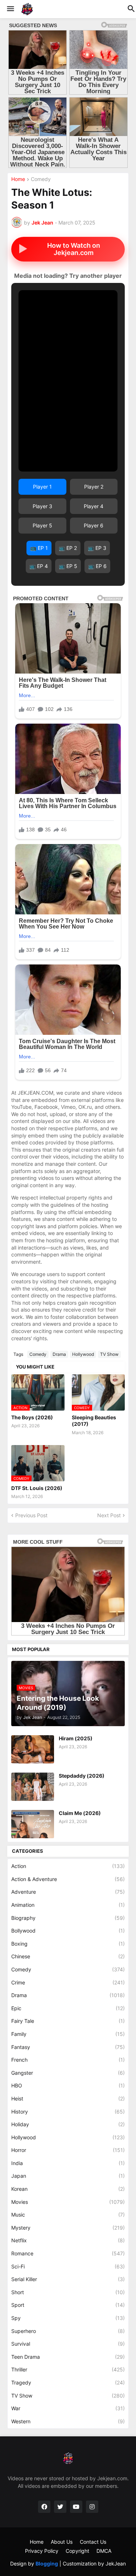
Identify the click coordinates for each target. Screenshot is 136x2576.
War (68, 2408)
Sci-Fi (68, 2266)
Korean (68, 2189)
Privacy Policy (42, 2551)
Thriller (68, 2369)
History (68, 2112)
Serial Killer (68, 2279)
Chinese (68, 1956)
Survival (68, 2344)
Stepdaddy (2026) (82, 1776)
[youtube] (76, 2507)
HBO (68, 2085)
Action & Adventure (68, 1879)
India (68, 2163)
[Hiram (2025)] (33, 1749)
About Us (62, 2542)
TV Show (109, 1354)
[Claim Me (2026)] (33, 1824)
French (68, 2060)
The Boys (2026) (32, 1417)
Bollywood (68, 1931)
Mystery (68, 2228)
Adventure (68, 1892)
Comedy (41, 179)
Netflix (68, 2240)
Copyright (77, 2551)
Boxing (68, 1944)
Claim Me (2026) (80, 1813)
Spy (68, 2318)
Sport (68, 2305)
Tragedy (68, 2382)
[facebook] (44, 2507)
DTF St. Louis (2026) (37, 1488)
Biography (68, 1918)
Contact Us (93, 2542)
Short (68, 2292)
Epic (68, 2008)
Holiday (68, 2124)
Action (68, 1866)
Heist (68, 2098)
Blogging (47, 2563)
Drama (59, 1354)
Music (68, 2215)
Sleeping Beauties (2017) (94, 1421)
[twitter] (60, 2507)
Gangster (68, 2073)
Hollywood (83, 1354)
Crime (68, 1982)
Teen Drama (68, 2357)
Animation (68, 1905)
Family (68, 2034)
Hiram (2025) (76, 1738)
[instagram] (92, 2507)
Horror (68, 2150)
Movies (68, 2202)
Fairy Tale (68, 2021)
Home (18, 179)
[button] (10, 9)
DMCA (104, 2551)
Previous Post (31, 1515)
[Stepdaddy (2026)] (33, 1787)
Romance (68, 2253)
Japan (68, 2176)
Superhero (68, 2331)
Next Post (109, 1515)
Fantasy (68, 2047)
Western (68, 2421)
